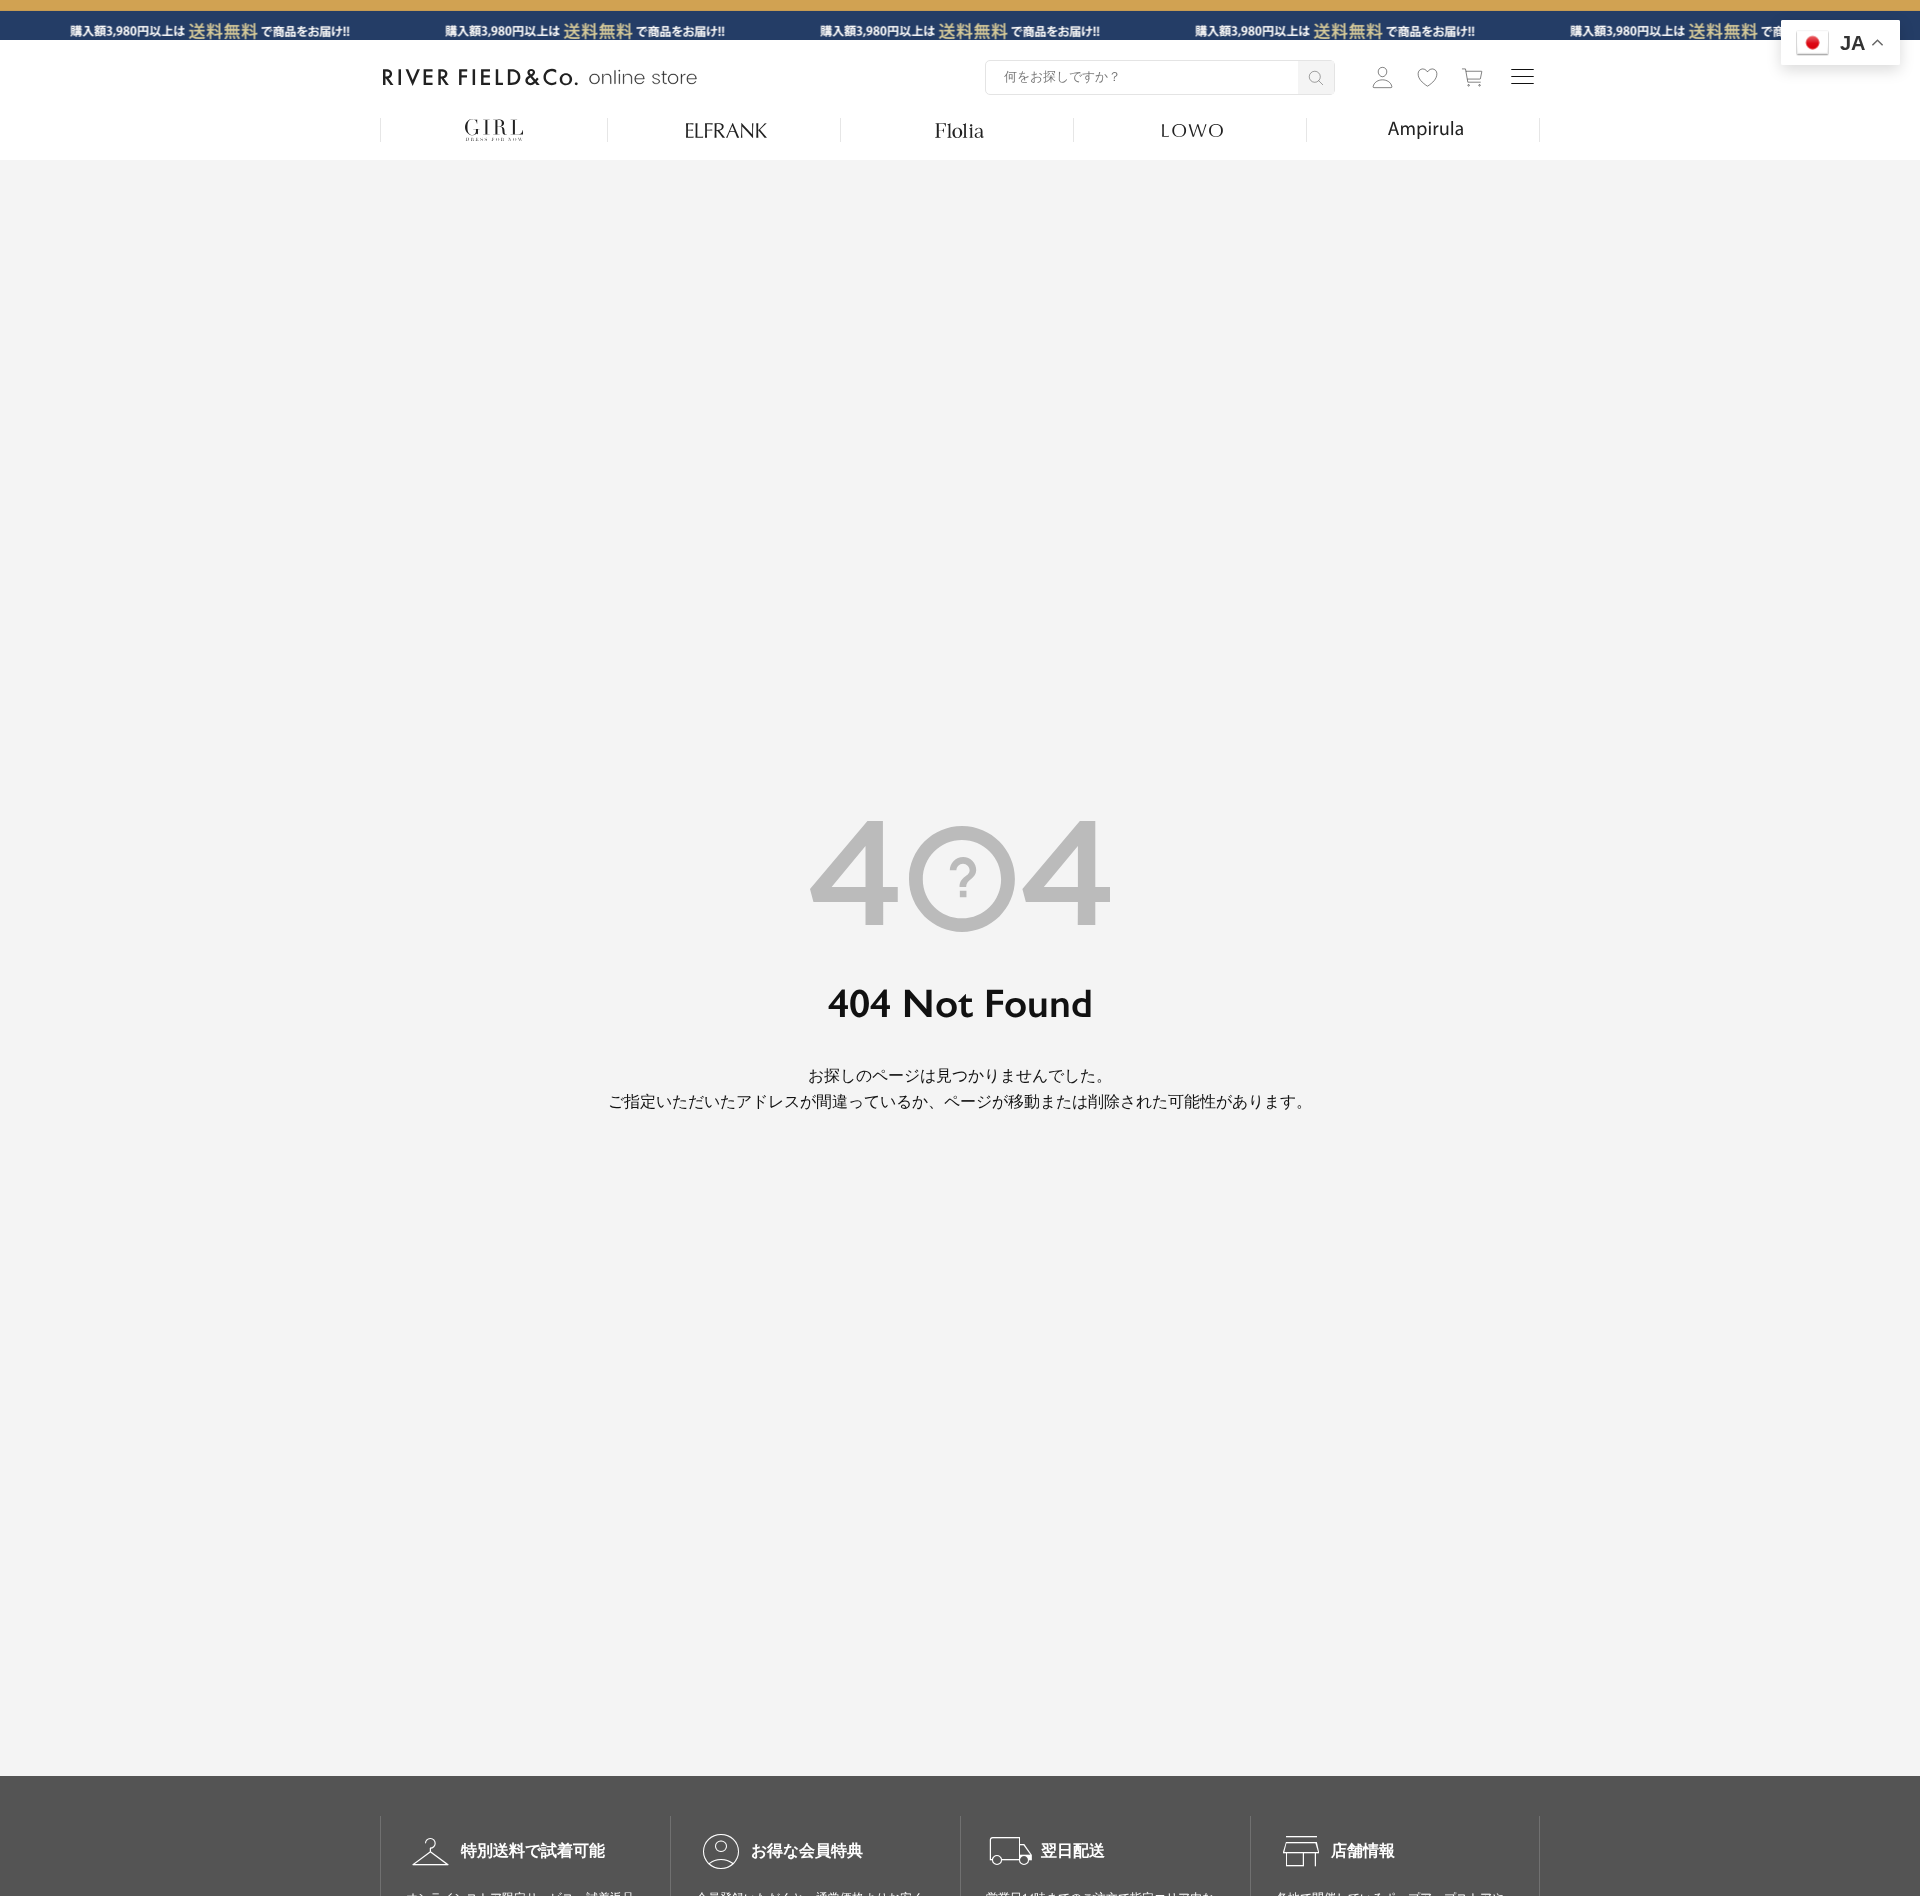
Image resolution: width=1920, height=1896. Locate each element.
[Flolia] (959, 130)
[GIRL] (494, 130)
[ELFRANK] (726, 130)
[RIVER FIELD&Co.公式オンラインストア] (540, 78)
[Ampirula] (1425, 130)
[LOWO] (1192, 130)
